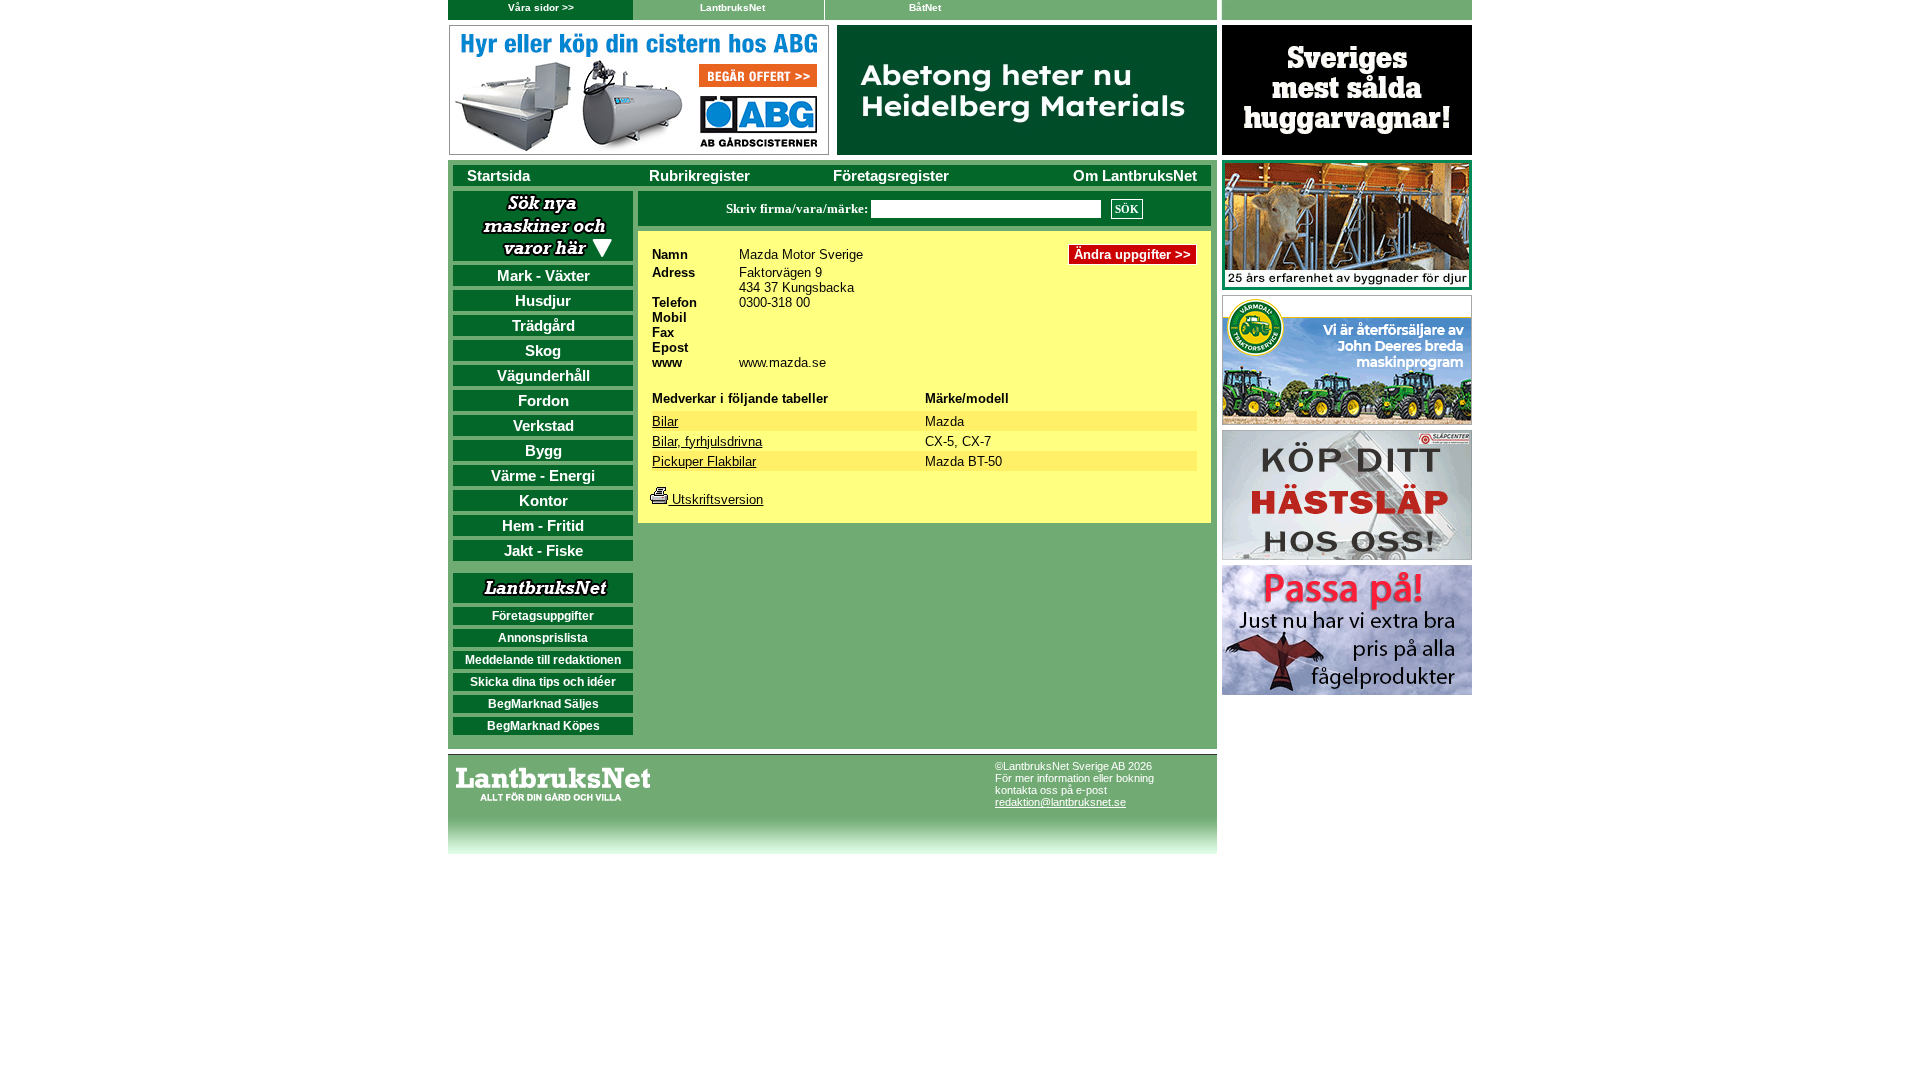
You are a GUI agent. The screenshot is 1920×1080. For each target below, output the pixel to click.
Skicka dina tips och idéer (543, 682)
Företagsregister (891, 175)
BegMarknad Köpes (543, 726)
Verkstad (543, 425)
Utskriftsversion (715, 499)
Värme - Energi (543, 475)
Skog (543, 350)
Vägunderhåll (543, 375)
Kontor (543, 500)
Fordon (543, 400)
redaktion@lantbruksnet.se (1060, 802)
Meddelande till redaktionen (543, 660)
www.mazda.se (782, 362)
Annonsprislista (543, 638)
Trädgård (543, 325)
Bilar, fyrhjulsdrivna (707, 441)
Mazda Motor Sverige (801, 254)
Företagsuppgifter (543, 616)
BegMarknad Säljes (543, 704)
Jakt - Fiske (543, 550)
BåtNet (925, 7)
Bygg (543, 450)
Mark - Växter (543, 275)
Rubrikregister (699, 175)
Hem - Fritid (543, 525)
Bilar (665, 421)
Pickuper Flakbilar (704, 461)
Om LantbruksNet (1135, 175)
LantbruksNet (732, 7)
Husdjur (543, 300)
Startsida (498, 175)
